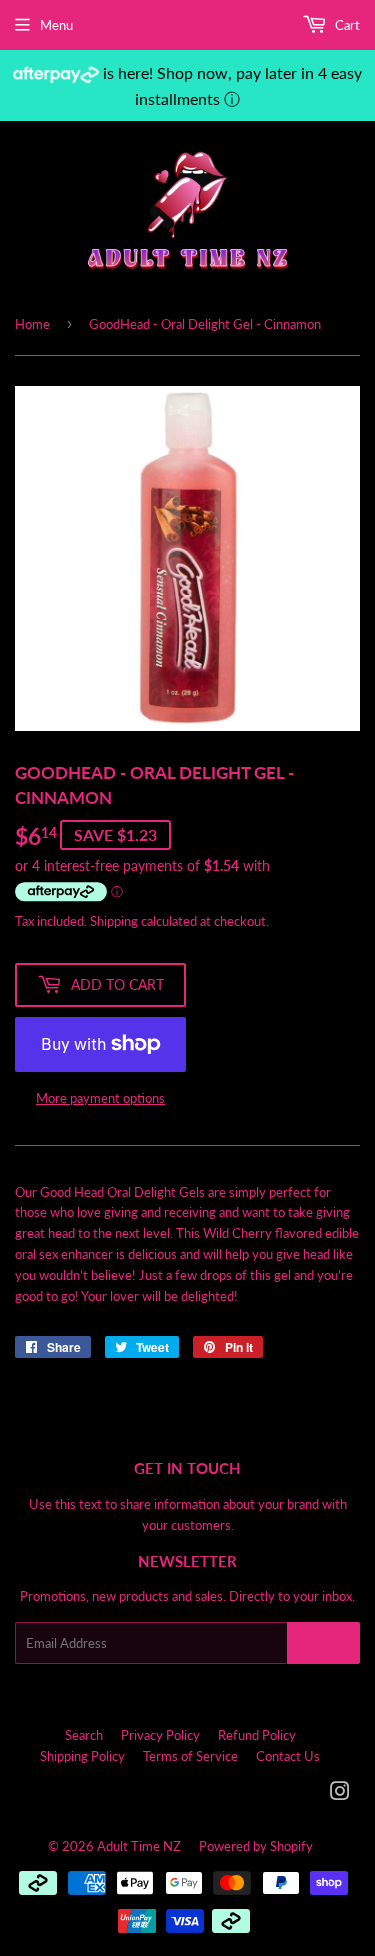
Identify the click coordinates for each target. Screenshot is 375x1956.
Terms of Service (190, 1756)
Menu (56, 25)
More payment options (100, 1098)
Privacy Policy (160, 1735)
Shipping (114, 921)
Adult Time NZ (139, 1846)
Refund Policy (257, 1735)
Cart (346, 25)
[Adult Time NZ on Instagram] (340, 1794)
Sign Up (323, 1643)
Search (84, 1735)
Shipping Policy (82, 1756)
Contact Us (288, 1756)
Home (32, 324)
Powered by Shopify (256, 1846)
